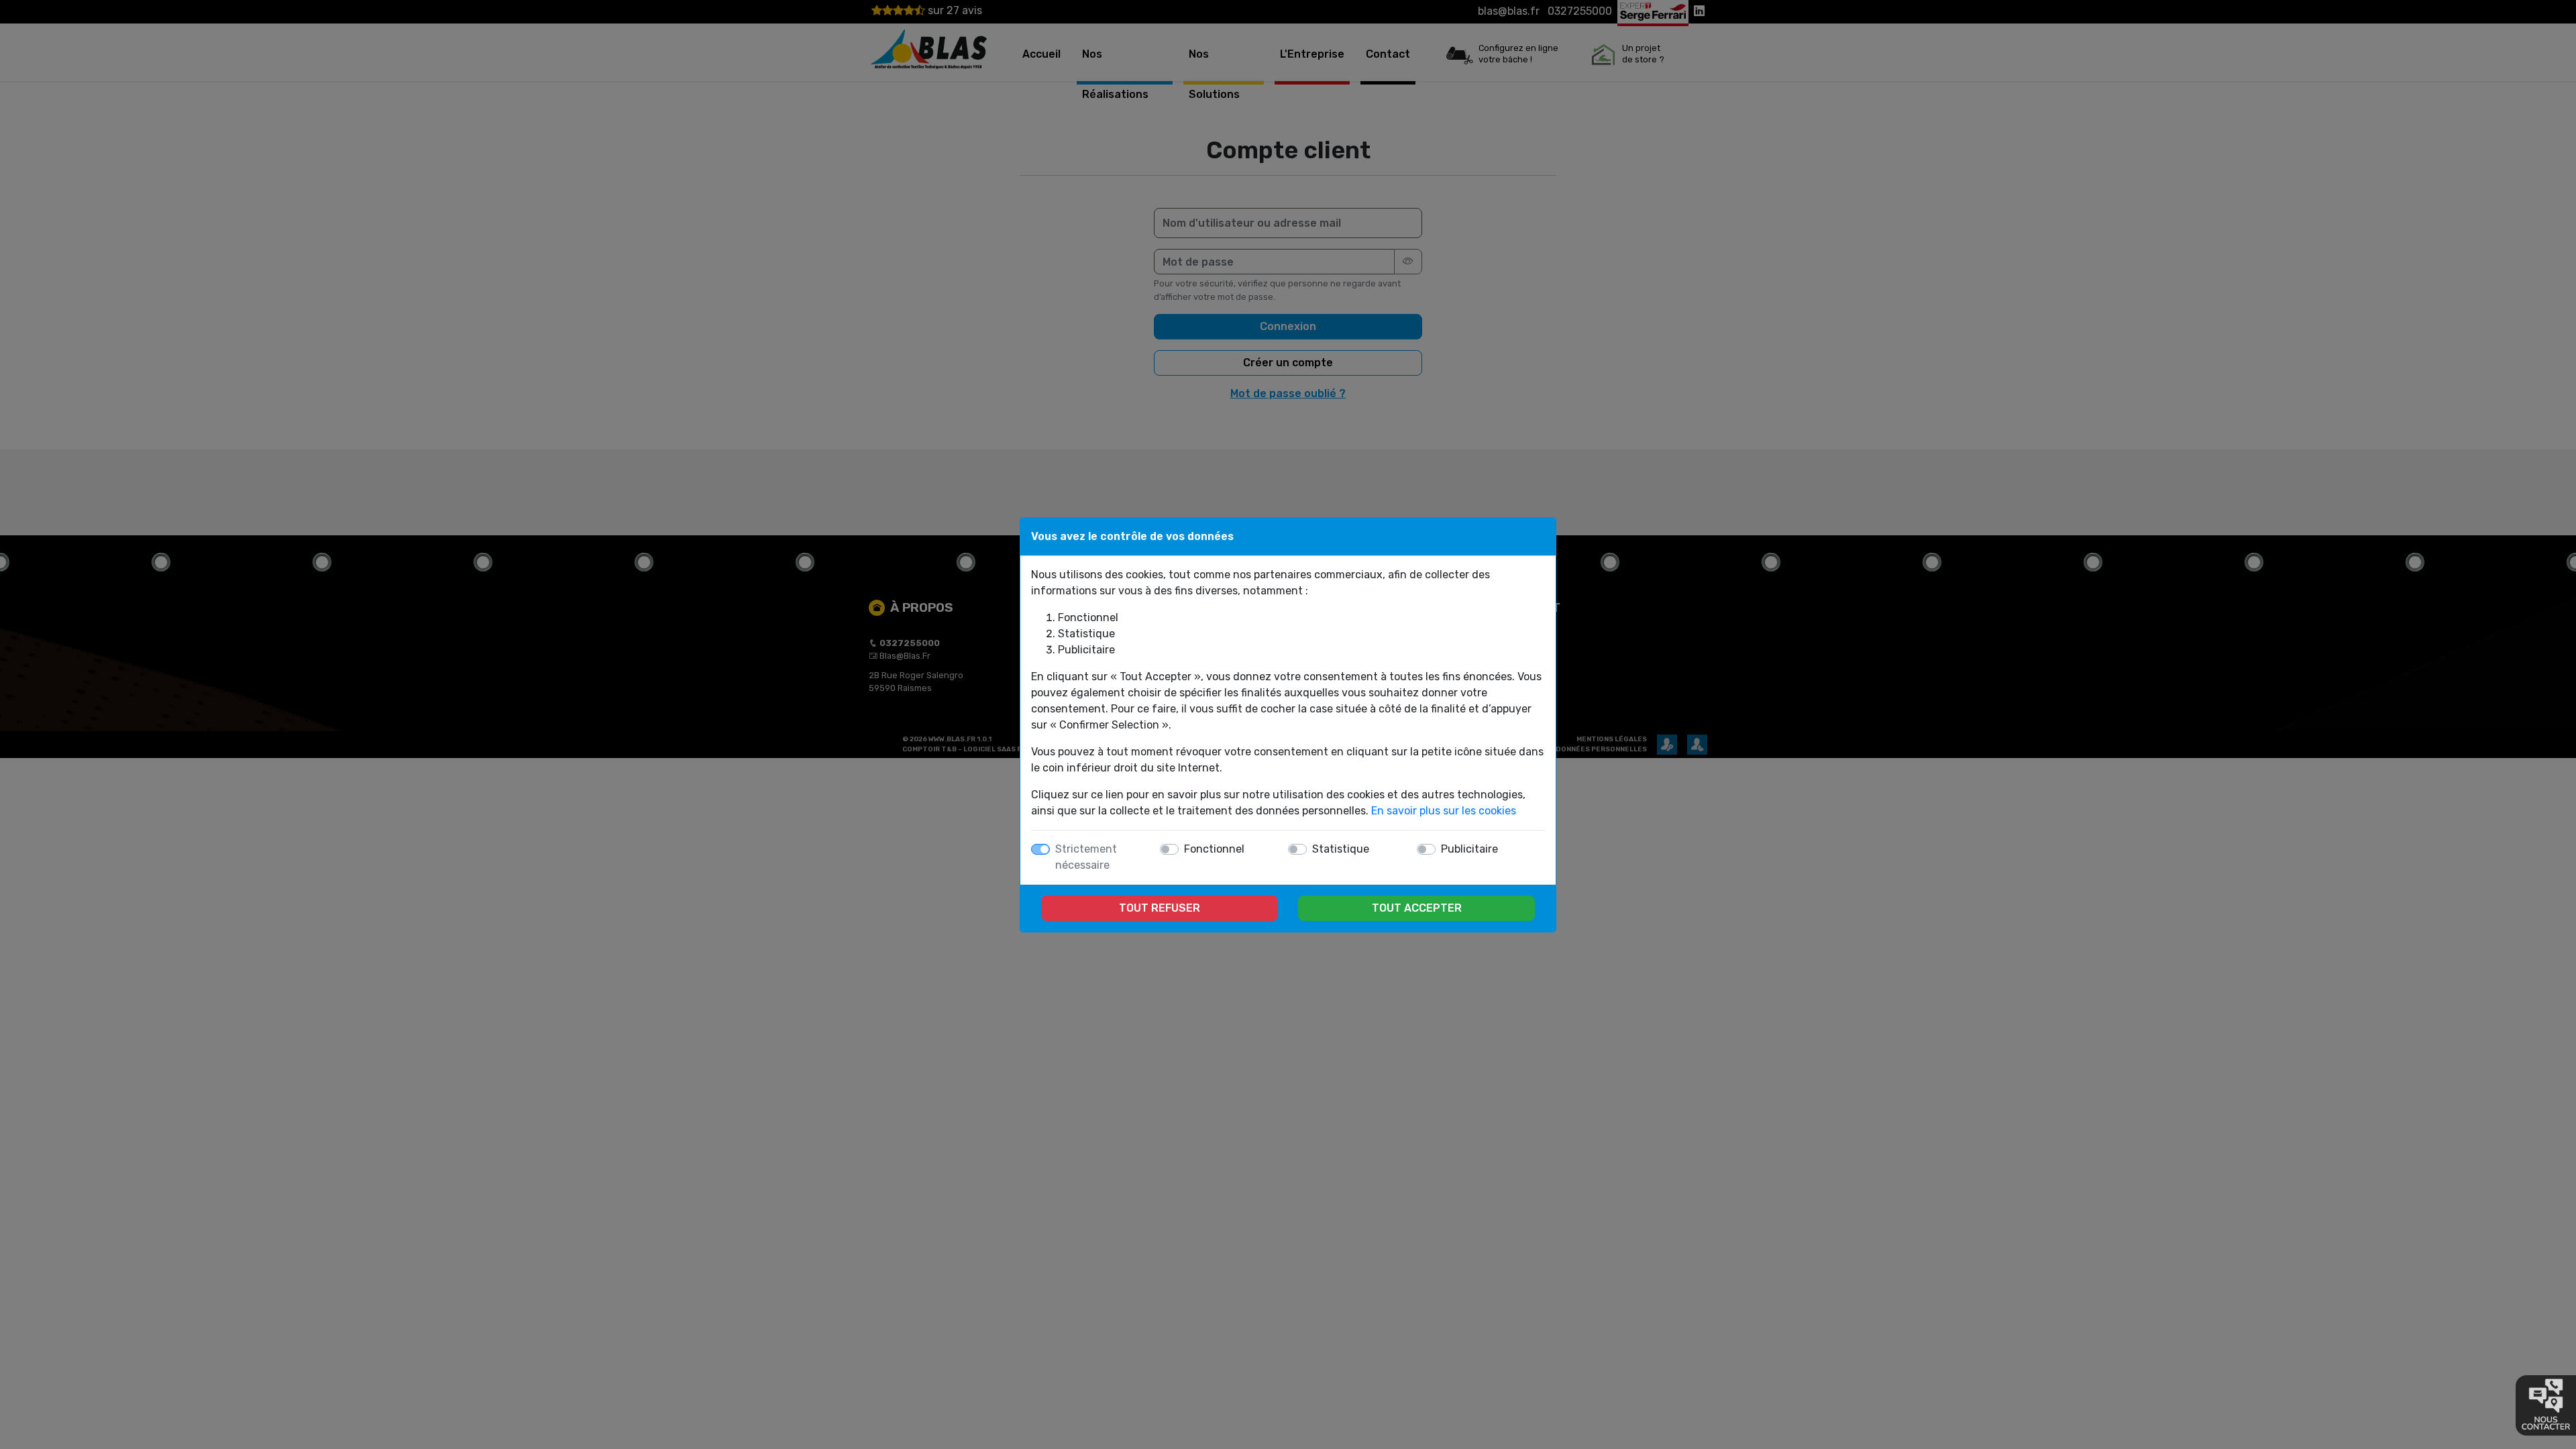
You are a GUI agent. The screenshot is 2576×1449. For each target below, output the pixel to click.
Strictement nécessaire (1086, 857)
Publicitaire (1469, 849)
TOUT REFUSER (1160, 908)
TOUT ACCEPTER (1417, 908)
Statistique (1341, 849)
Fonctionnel (1214, 849)
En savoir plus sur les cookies (1444, 811)
